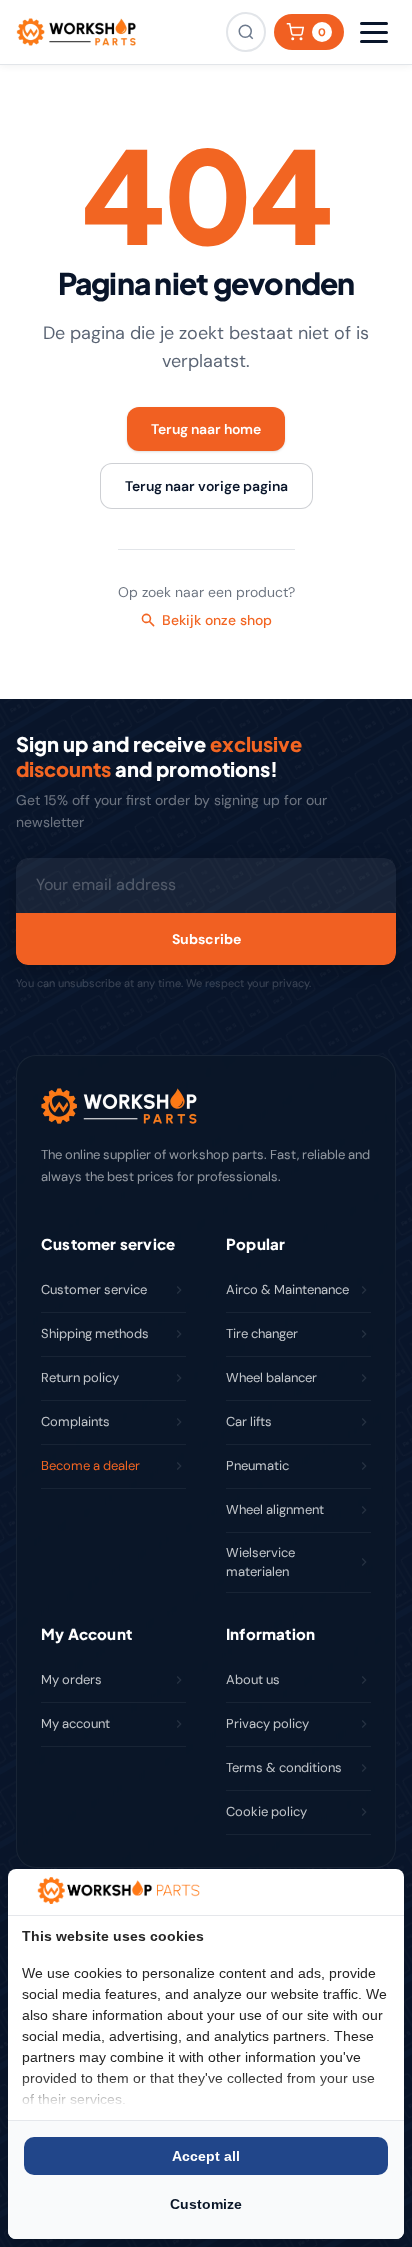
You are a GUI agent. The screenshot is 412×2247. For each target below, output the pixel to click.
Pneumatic (257, 1465)
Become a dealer (90, 1465)
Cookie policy (266, 1811)
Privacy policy (267, 1723)
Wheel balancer (271, 1377)
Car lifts (249, 1421)
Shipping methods (95, 1333)
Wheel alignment (275, 1509)
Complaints (75, 1421)
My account (75, 1723)
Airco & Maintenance (287, 1289)
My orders (71, 1679)
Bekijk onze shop (217, 620)
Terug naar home (206, 429)
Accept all (206, 2156)
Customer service (94, 1289)
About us (253, 1679)
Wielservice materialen (260, 1562)
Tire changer (262, 1333)
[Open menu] (374, 32)
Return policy (80, 1377)
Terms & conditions (284, 1767)
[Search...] (246, 32)
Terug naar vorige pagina (206, 486)
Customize (206, 2204)
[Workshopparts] (76, 32)
